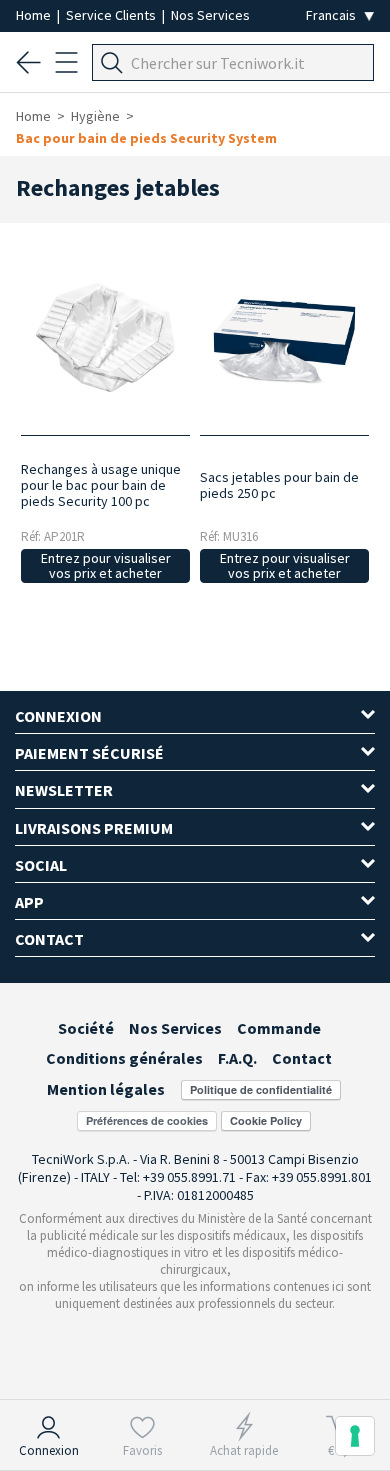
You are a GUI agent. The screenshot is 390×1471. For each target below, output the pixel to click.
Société (86, 1028)
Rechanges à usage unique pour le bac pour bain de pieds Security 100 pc (101, 485)
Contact (302, 1058)
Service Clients (112, 15)
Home (35, 15)
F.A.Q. (237, 1058)
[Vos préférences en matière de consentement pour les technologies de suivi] (355, 1436)
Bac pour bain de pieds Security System (146, 138)
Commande (279, 1028)
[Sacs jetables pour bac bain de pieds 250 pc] (285, 338)
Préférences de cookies (147, 1120)
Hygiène (95, 116)
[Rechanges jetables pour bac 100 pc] (106, 338)
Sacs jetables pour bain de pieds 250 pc (279, 485)
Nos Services (210, 15)
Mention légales (106, 1089)
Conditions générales (124, 1058)
